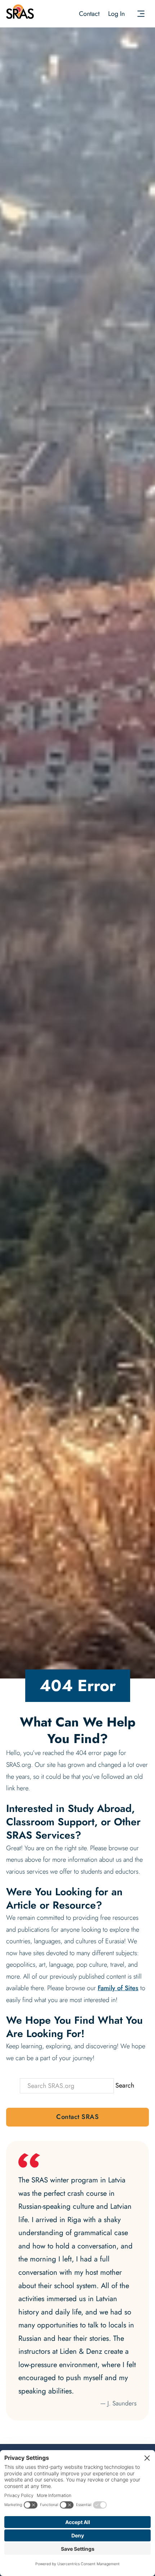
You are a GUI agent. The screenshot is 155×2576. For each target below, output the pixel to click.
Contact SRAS (77, 2117)
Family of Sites (118, 1988)
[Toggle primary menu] (141, 14)
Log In (116, 14)
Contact (89, 14)
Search (125, 2085)
